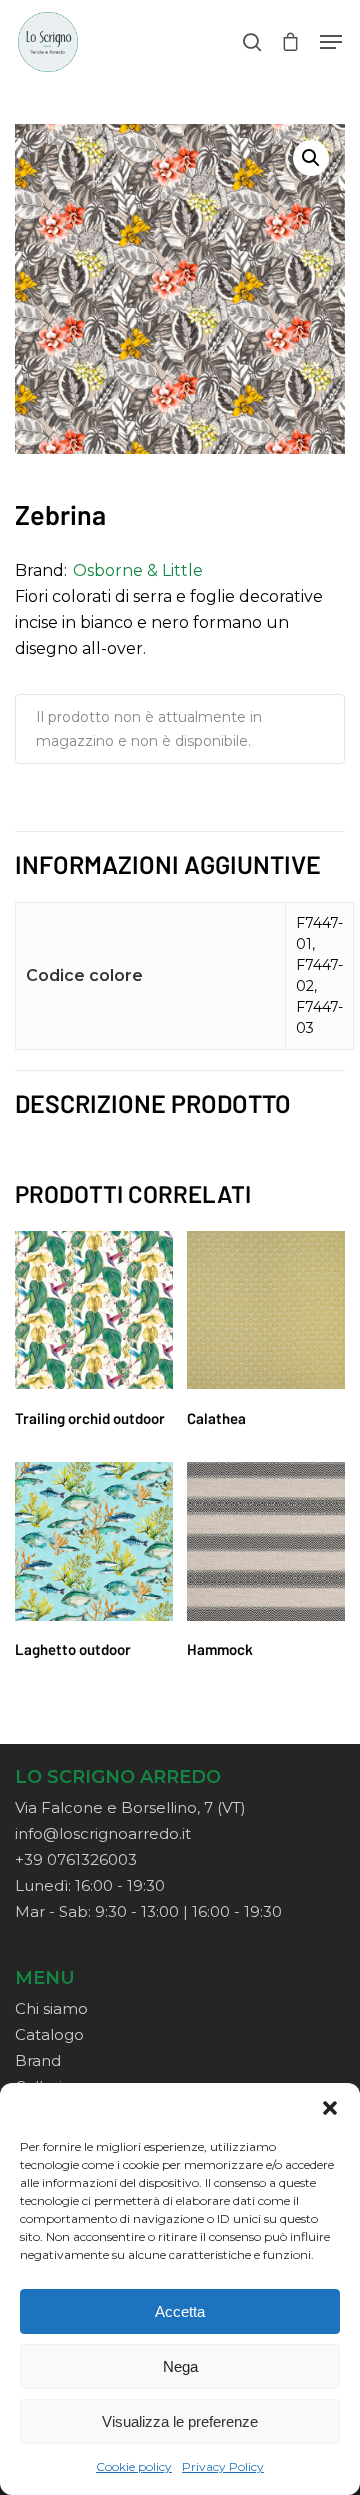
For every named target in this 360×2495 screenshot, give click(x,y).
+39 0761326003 (76, 1859)
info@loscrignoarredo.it (103, 1833)
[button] (330, 2108)
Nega (180, 2366)
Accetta (180, 2311)
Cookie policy (134, 2466)
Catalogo (49, 2034)
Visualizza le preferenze (180, 2421)
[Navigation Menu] (331, 42)
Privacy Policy (223, 2466)
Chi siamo (51, 2008)
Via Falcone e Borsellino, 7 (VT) (130, 1807)
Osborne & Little (138, 570)
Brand (38, 2060)
